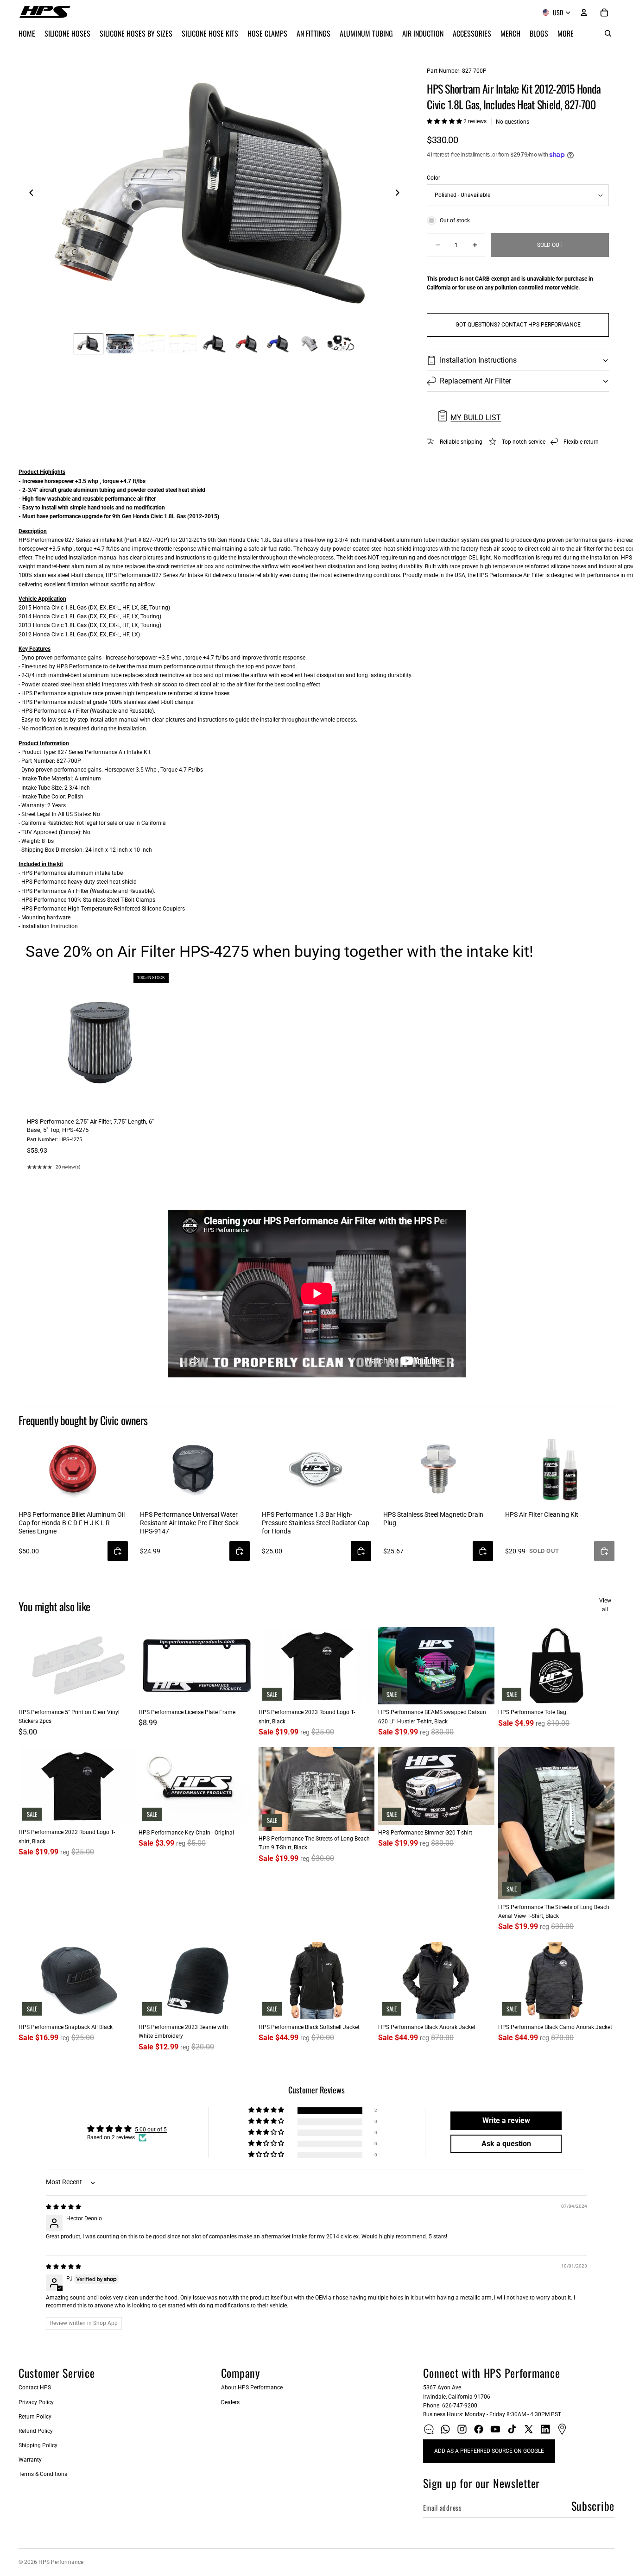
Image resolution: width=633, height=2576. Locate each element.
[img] (63, 2207)
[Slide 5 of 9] (215, 343)
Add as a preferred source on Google (489, 2451)
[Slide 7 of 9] (278, 343)
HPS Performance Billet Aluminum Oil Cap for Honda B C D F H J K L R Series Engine (72, 1523)
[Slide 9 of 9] (341, 343)
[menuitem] (566, 33)
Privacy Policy (36, 2402)
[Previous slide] (29, 194)
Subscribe (593, 2506)
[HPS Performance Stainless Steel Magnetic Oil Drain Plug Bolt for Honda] (438, 1469)
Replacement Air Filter (475, 381)
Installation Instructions (478, 360)
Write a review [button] (506, 2120)
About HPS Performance (252, 2388)
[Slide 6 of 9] (246, 343)
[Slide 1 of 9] (89, 343)
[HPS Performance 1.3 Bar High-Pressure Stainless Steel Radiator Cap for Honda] (316, 1468)
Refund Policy (36, 2431)
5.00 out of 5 (151, 2130)
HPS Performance (61, 2562)
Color (434, 178)
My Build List (476, 418)
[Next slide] (400, 194)
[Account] (584, 13)
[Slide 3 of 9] (152, 343)
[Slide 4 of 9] (183, 343)
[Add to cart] (118, 1551)
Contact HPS (35, 2388)
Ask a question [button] (506, 2144)
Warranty (30, 2460)
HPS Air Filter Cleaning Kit (542, 1514)
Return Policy (35, 2417)
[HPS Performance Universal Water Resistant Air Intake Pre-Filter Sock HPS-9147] (195, 1469)
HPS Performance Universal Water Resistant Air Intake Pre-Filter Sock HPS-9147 (189, 1523)
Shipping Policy (38, 2445)
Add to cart (97, 1101)
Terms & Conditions (43, 2474)
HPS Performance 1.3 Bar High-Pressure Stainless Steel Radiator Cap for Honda (316, 1523)
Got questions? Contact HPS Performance (518, 325)
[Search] (608, 33)
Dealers (230, 2402)
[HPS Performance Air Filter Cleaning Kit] (560, 1469)
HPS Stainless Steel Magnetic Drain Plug (433, 1519)
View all (605, 1605)
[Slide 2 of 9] (120, 343)
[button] (445, 121)
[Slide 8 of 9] (309, 343)
